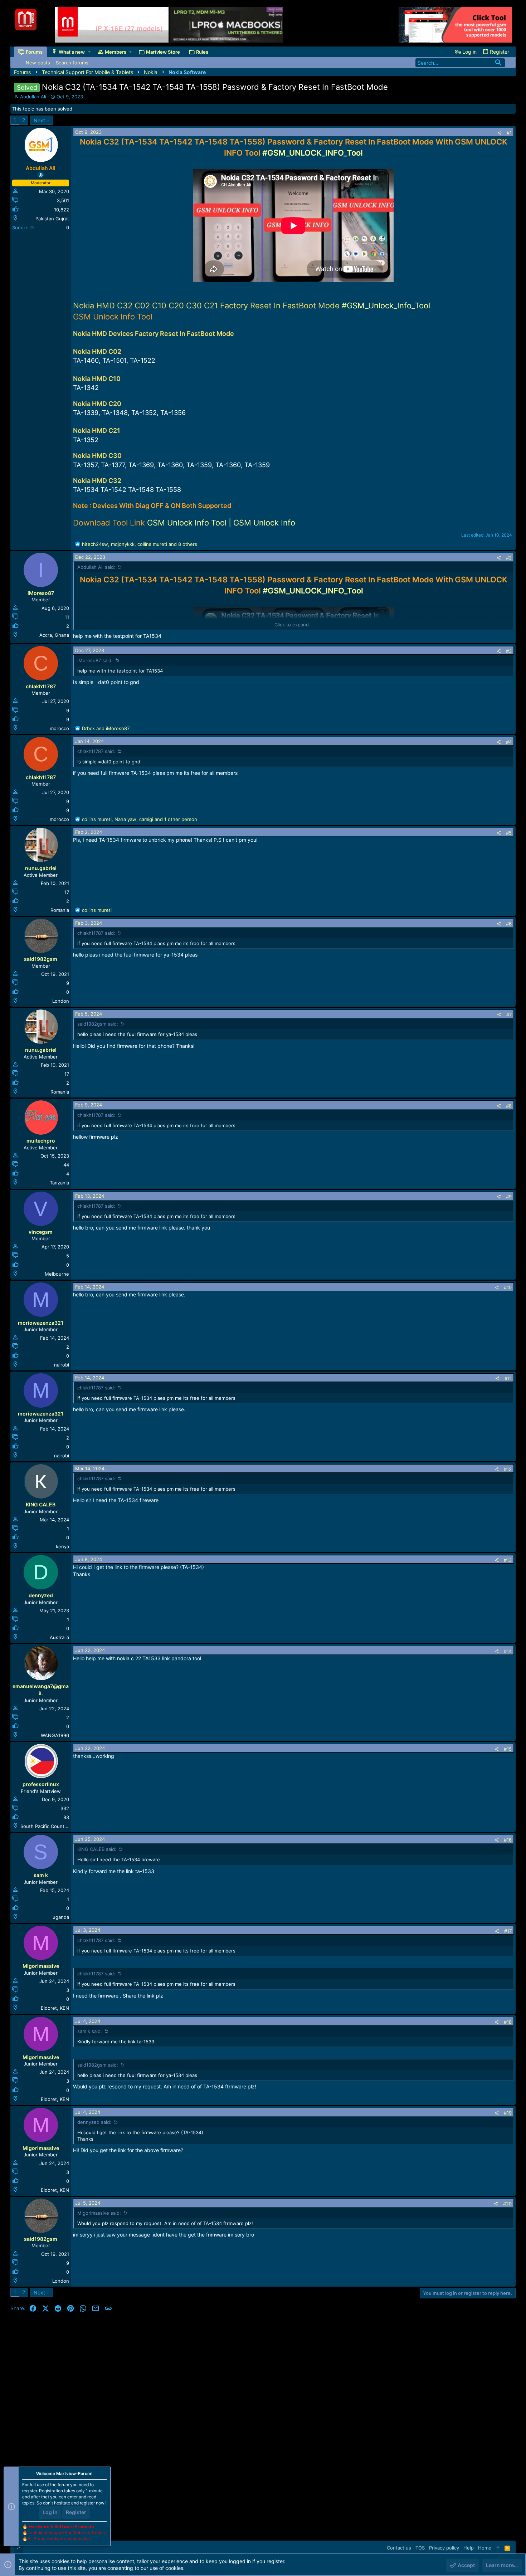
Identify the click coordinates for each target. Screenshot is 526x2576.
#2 (509, 558)
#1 (509, 133)
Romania (60, 910)
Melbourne (57, 1274)
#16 (508, 1840)
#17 (508, 1931)
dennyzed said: (94, 2122)
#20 (507, 2204)
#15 (508, 1749)
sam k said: (90, 2031)
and (106, 728)
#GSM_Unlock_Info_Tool (386, 305)
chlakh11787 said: (96, 751)
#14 (508, 1651)
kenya (62, 1546)
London (61, 1001)
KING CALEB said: (97, 1849)
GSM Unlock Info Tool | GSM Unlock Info (221, 523)
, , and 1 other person (140, 819)
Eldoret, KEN (55, 2008)
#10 (508, 1287)
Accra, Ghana (54, 635)
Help (469, 2548)
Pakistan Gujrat (52, 219)
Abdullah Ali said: (96, 567)
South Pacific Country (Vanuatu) (56, 1826)
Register (76, 2512)
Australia (59, 1637)
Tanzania (59, 1183)
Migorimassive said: (99, 2213)
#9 (509, 1197)
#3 (509, 651)
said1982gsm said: (98, 1024)
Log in (50, 2512)
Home (485, 2548)
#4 (509, 742)
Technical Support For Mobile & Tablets (67, 2533)
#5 (509, 833)
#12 (508, 1469)
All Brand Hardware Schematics (59, 2539)
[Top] (498, 2548)
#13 (508, 1560)
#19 (508, 2113)
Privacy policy (444, 2548)
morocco (59, 728)
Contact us (399, 2548)
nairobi (62, 1365)
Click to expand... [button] (294, 625)
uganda (61, 1917)
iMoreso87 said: (95, 660)
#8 (509, 1106)
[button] (89, 52)
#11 (508, 1378)
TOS (420, 2548)
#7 (509, 1015)
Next (39, 120)
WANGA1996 (55, 1735)
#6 (509, 924)
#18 (508, 2022)
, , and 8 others (140, 544)
